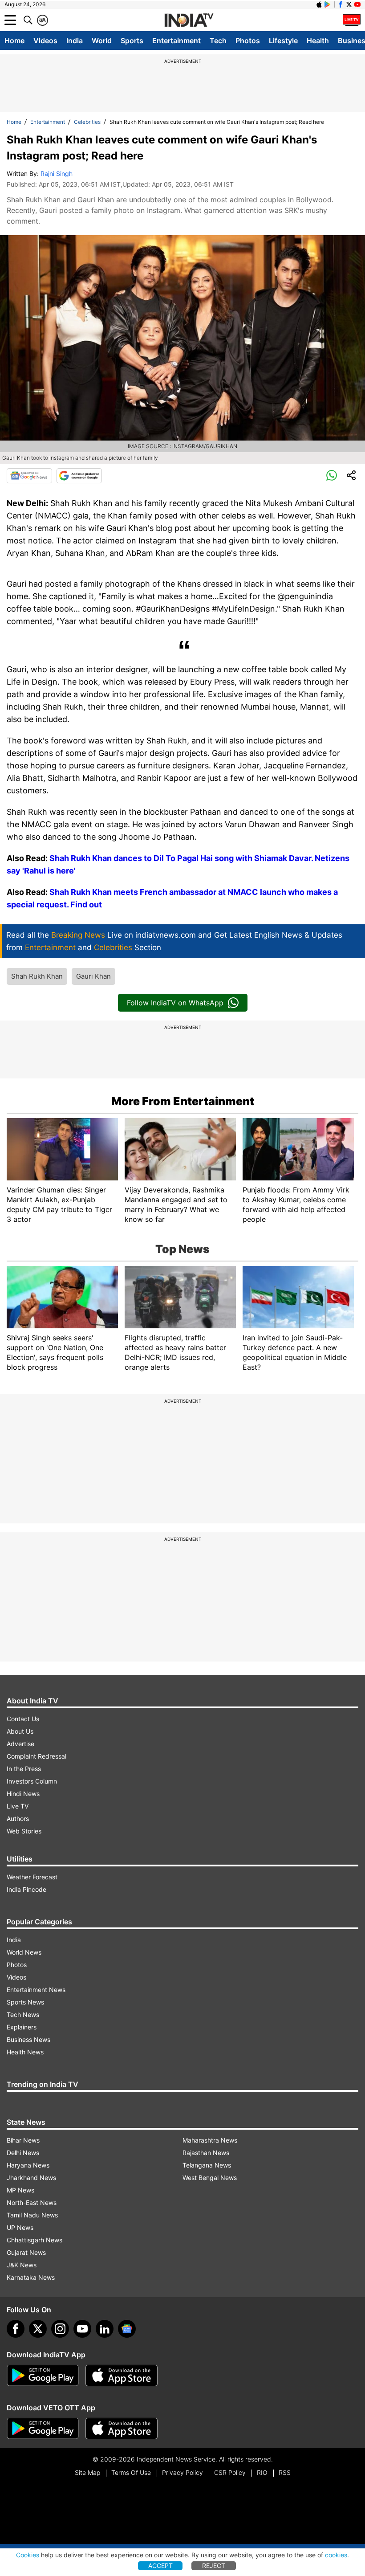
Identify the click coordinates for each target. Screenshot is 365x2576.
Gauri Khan (93, 976)
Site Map (87, 2472)
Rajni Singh (57, 174)
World (102, 41)
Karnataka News (31, 2277)
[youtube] (82, 2329)
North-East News (32, 2202)
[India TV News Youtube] (357, 4)
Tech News (23, 2015)
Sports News (25, 2002)
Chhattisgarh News (34, 2240)
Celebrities (87, 122)
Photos (248, 41)
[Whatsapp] (332, 476)
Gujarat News (26, 2252)
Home (14, 41)
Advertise (20, 1744)
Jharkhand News (31, 2178)
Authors (18, 1819)
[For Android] (43, 2429)
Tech (218, 41)
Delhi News (23, 2153)
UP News (20, 2227)
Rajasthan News (206, 2153)
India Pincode (26, 1889)
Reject (214, 2566)
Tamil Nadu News (32, 2215)
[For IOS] (122, 2429)
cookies (336, 2555)
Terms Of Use (131, 2472)
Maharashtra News (210, 2140)
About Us (20, 1731)
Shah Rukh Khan (37, 976)
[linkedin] (105, 2329)
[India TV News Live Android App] (43, 2376)
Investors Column (32, 1781)
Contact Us (23, 1719)
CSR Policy (230, 2472)
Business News (28, 2039)
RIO (262, 2472)
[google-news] (127, 2329)
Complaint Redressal (36, 1756)
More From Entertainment (183, 1101)
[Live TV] (352, 20)
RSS (285, 2472)
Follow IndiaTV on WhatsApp (175, 1003)
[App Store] (122, 2376)
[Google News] (29, 476)
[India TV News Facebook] (341, 4)
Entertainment (176, 41)
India (75, 41)
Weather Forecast (32, 1877)
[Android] (328, 4)
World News (24, 1952)
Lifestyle (283, 41)
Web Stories (24, 1831)
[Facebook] (16, 2329)
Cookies (28, 2555)
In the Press (24, 1769)
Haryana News (28, 2165)
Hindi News (23, 1794)
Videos (45, 41)
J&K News (22, 2265)
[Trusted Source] (79, 476)
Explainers (22, 2027)
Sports (132, 41)
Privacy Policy (182, 2472)
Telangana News (207, 2165)
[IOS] (319, 4)
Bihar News (23, 2140)
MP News (20, 2190)
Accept (160, 2566)
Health (318, 41)
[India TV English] (189, 20)
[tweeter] (38, 2329)
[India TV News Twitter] (349, 4)
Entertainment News (36, 1990)
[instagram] (60, 2329)
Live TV (18, 1806)
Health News (25, 2052)
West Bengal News (210, 2178)
